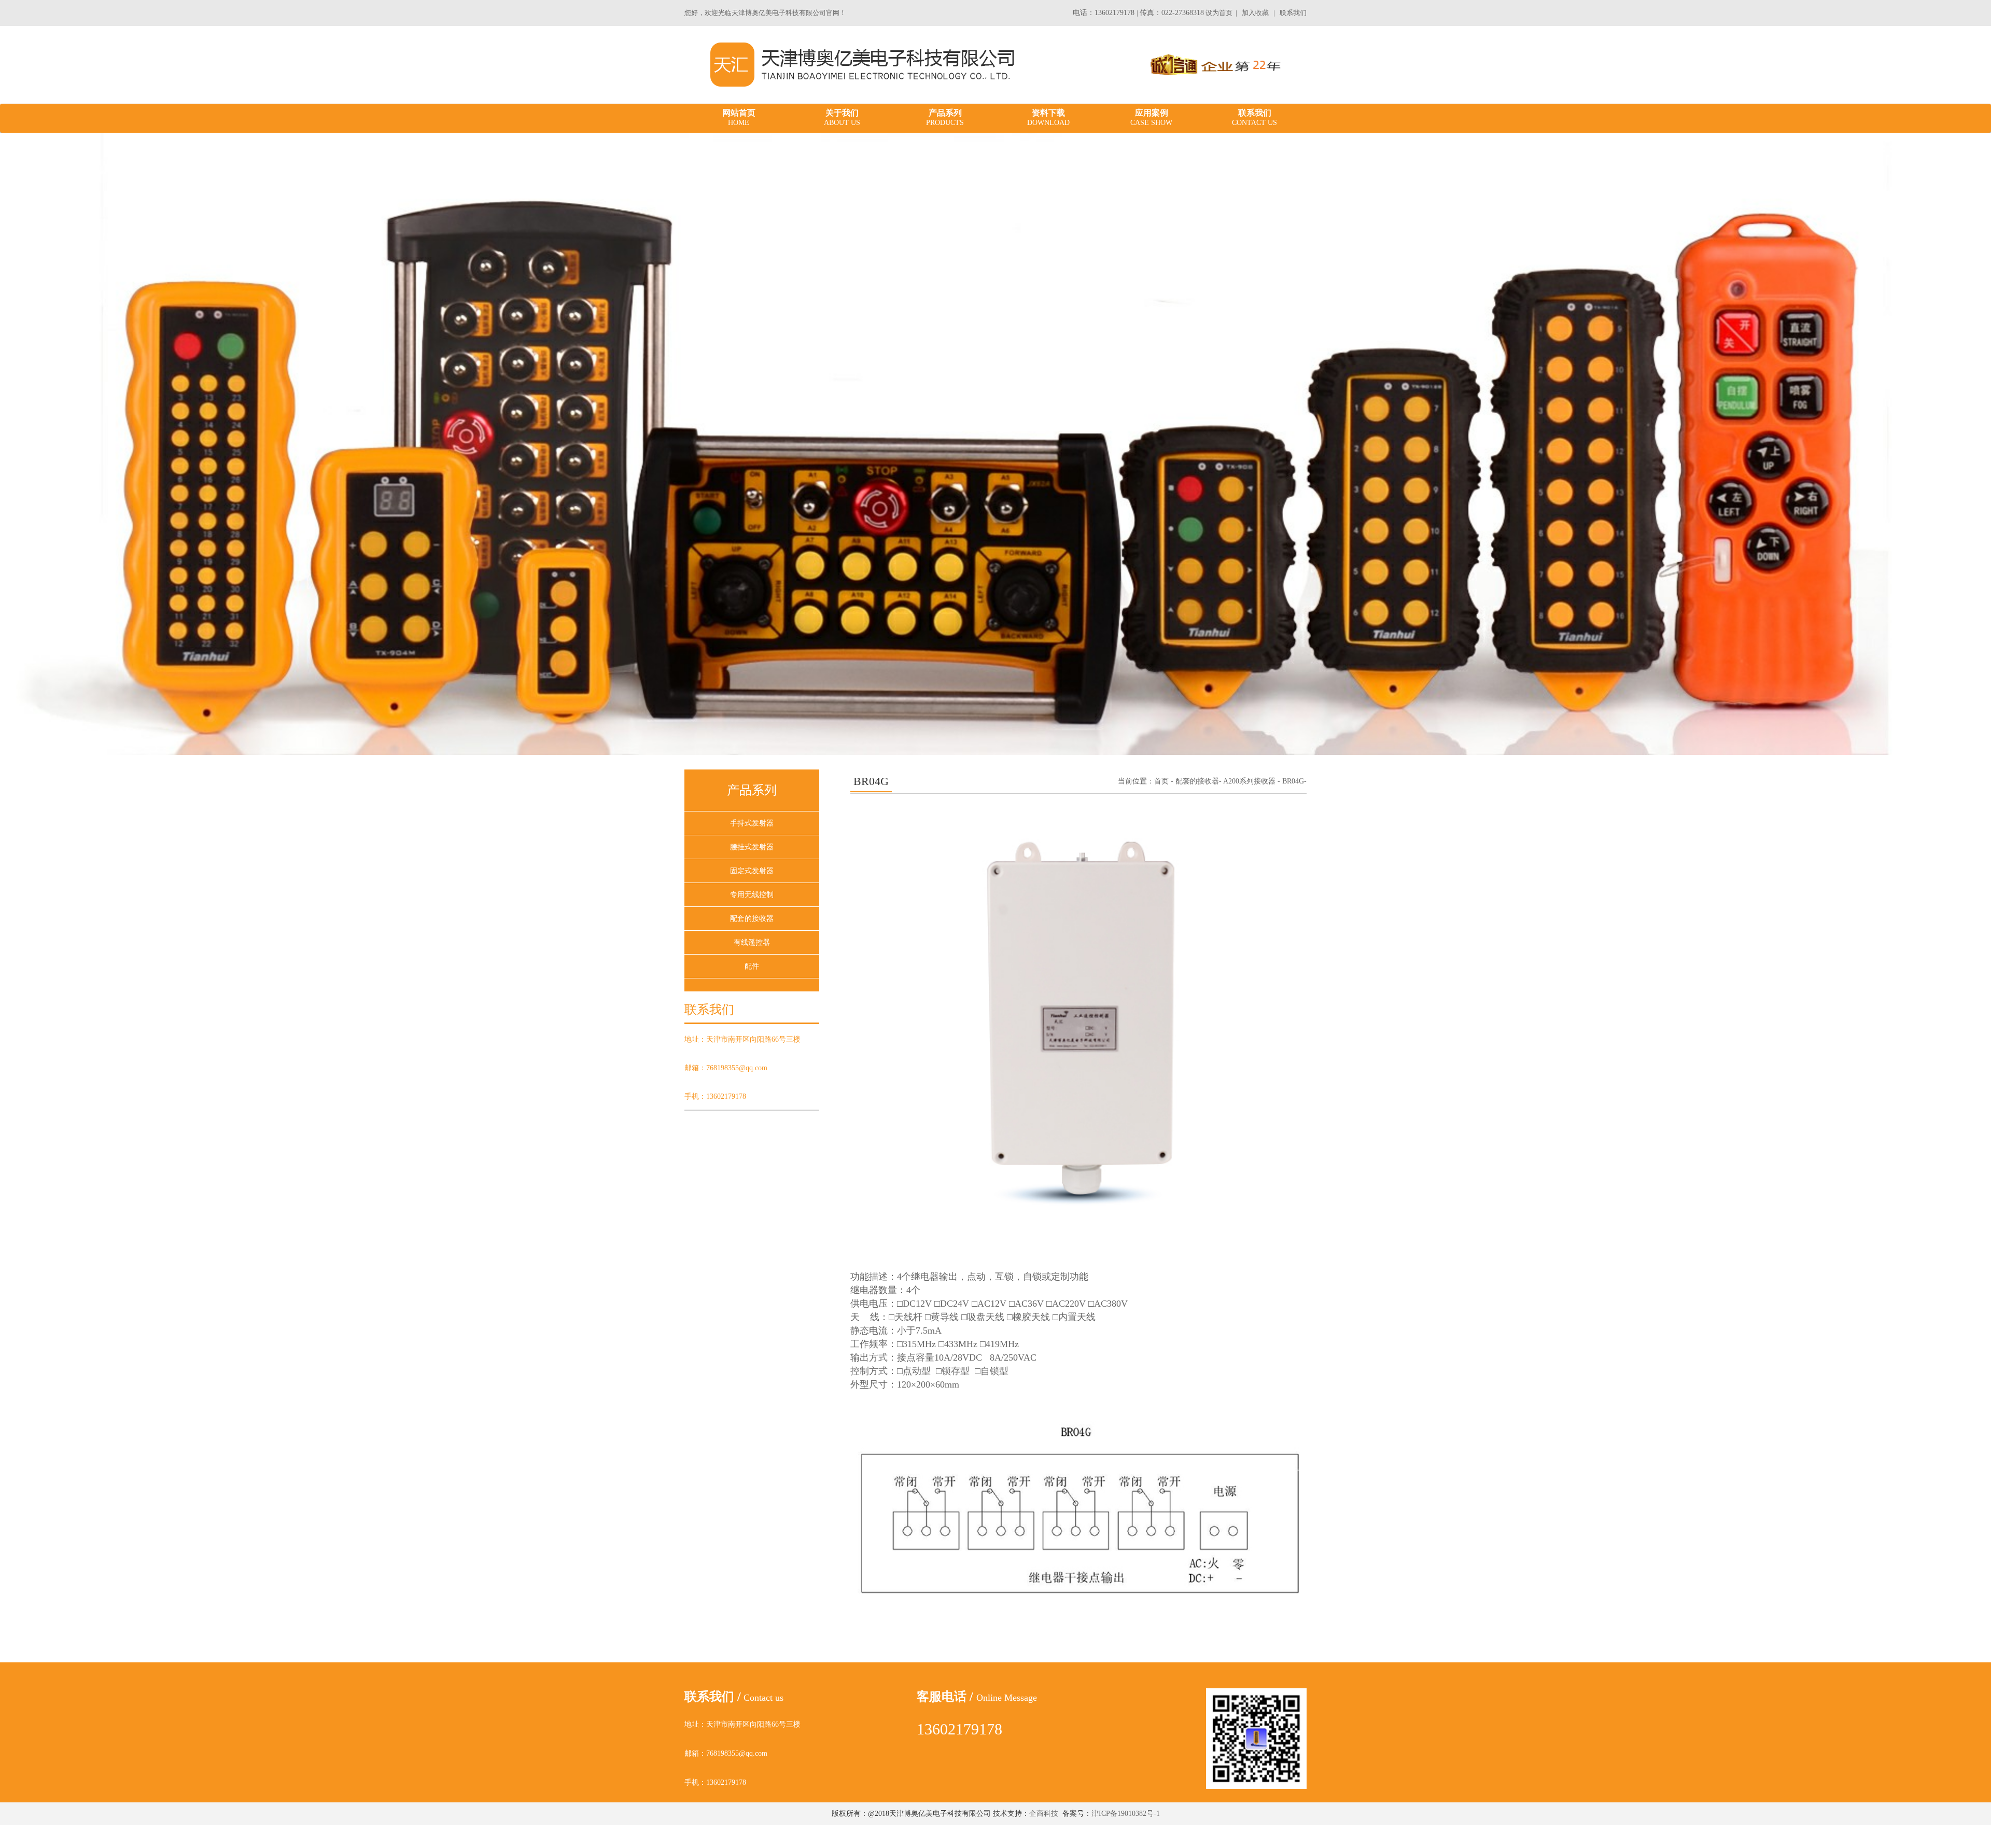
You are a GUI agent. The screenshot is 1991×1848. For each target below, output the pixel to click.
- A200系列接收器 (1247, 781)
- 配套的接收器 (1195, 781)
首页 (1161, 781)
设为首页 (1219, 13)
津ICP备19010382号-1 (1126, 1814)
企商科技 (1044, 1814)
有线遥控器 (752, 942)
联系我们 (1293, 13)
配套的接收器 (752, 919)
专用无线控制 (752, 895)
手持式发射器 (752, 823)
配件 (752, 966)
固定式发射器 (752, 871)
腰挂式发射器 (752, 847)
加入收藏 (1255, 13)
